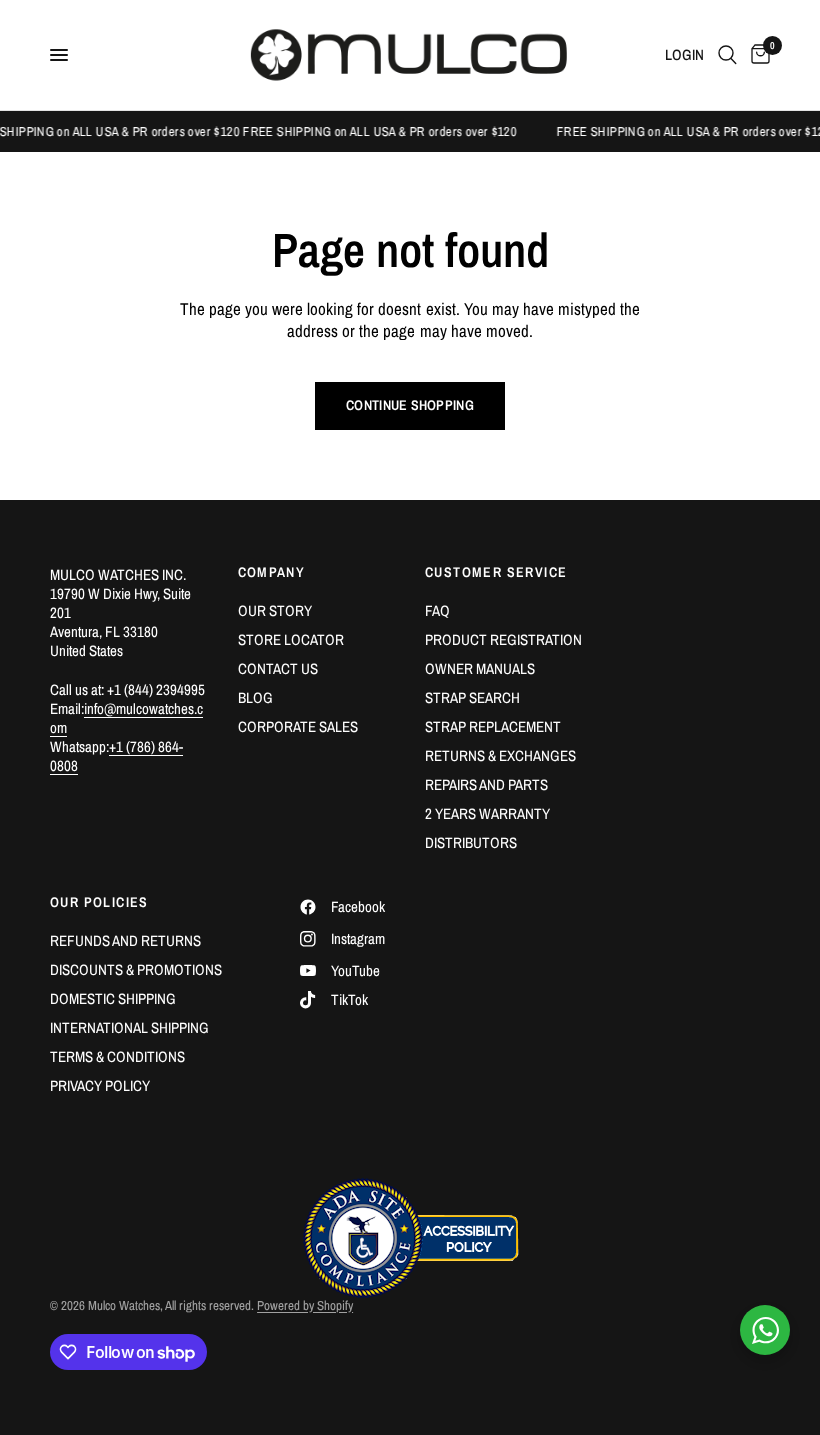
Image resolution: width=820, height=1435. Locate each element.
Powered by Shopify (305, 1305)
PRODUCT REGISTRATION (503, 639)
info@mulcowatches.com (126, 718)
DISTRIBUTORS (471, 842)
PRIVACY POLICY (100, 1085)
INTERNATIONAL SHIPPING (129, 1027)
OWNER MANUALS (480, 668)
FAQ (437, 610)
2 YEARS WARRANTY (487, 813)
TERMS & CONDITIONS (117, 1056)
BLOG (255, 697)
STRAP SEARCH (472, 697)
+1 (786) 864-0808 (116, 756)
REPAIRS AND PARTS (486, 784)
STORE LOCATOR (291, 639)
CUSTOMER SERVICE (496, 572)
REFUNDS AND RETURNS (125, 940)
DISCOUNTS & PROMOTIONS (136, 969)
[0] (757, 55)
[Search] (727, 55)
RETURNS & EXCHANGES (500, 755)
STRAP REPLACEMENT (493, 726)
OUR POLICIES (99, 902)
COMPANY (272, 572)
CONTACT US (278, 668)
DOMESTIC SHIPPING (113, 998)
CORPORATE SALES (298, 726)
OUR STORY (275, 610)
